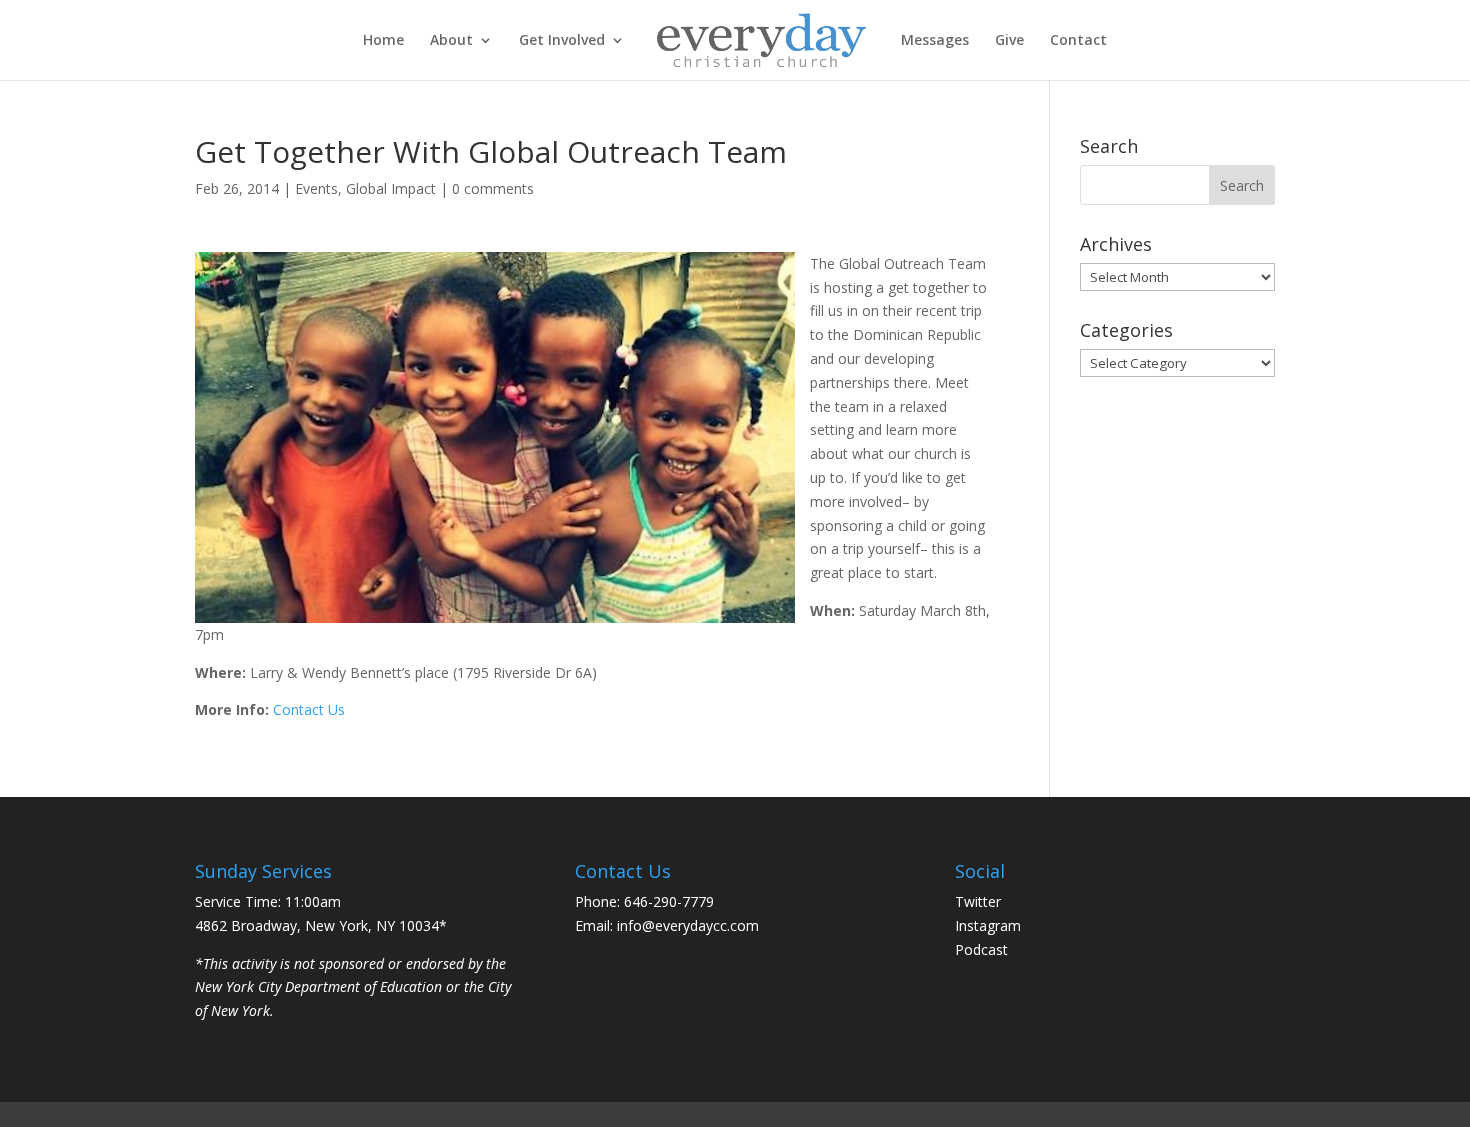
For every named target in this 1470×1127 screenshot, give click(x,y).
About (451, 41)
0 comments (493, 188)
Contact (1078, 41)
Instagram (988, 925)
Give (1009, 41)
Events (316, 188)
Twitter (978, 901)
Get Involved (562, 41)
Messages (935, 41)
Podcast (981, 949)
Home (383, 41)
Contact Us (309, 709)
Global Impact (391, 188)
